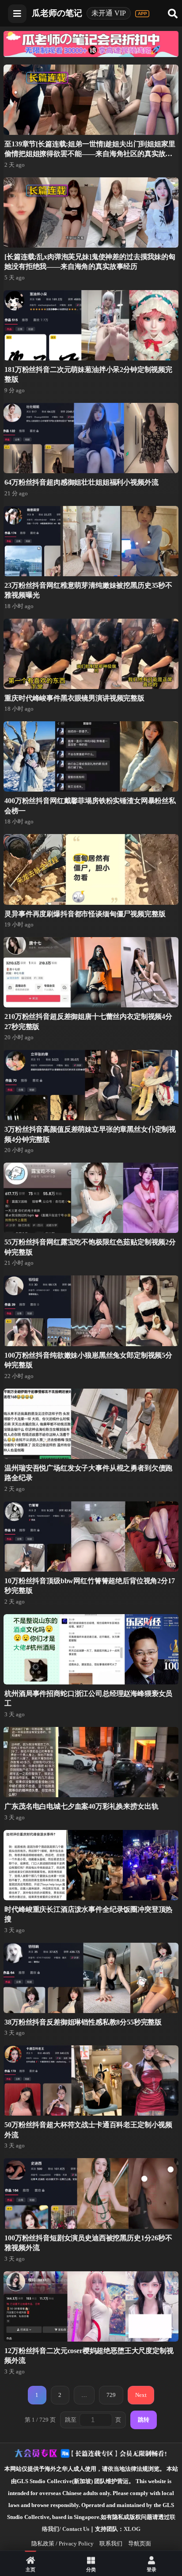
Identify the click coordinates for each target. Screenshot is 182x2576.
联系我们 (111, 2543)
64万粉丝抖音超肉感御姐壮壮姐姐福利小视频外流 (81, 482)
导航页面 (140, 2543)
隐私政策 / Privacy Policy (63, 2543)
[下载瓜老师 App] (142, 14)
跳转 (144, 2420)
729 (111, 2395)
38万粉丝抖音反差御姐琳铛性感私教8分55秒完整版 (83, 2022)
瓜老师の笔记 (57, 13)
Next (141, 2395)
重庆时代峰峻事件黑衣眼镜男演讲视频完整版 (74, 698)
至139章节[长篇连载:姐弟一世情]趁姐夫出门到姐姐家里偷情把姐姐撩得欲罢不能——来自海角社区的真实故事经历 (90, 154)
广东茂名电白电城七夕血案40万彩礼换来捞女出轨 (81, 1806)
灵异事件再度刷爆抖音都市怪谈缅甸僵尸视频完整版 (85, 914)
